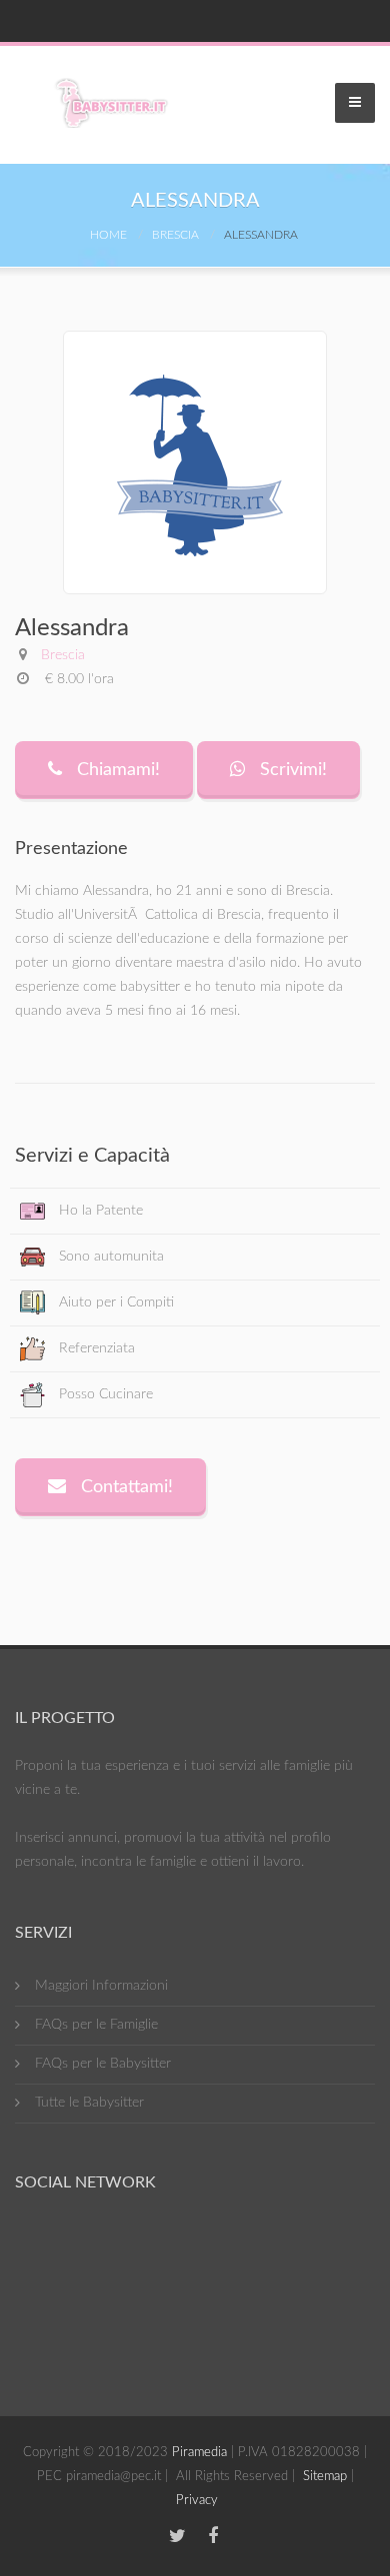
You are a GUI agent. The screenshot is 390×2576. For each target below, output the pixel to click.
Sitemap (325, 2477)
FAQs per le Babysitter (103, 2064)
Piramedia (199, 2453)
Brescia (175, 235)
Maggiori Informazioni (101, 1986)
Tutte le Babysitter (89, 2103)
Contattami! (124, 1487)
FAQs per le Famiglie (96, 2025)
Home (108, 235)
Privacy (197, 2501)
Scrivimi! (291, 770)
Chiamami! (116, 770)
